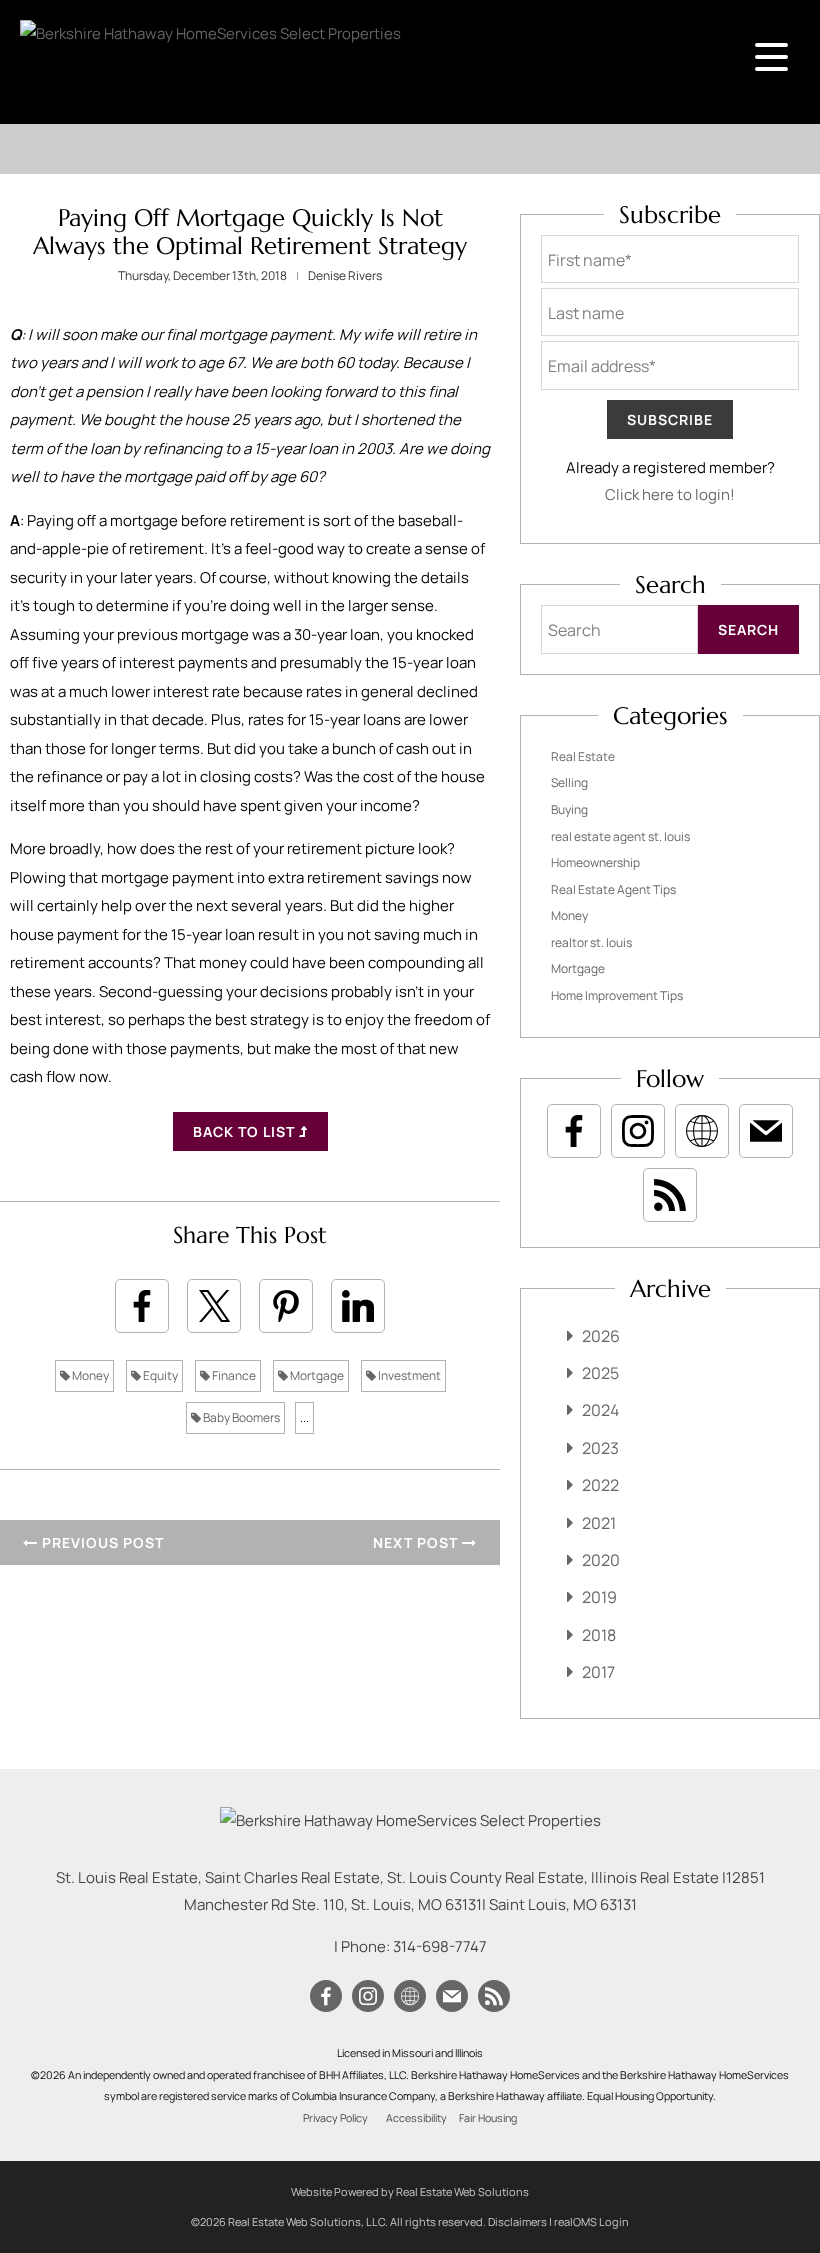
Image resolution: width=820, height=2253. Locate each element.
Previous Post (101, 1542)
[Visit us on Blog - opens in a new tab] (670, 1195)
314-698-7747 (440, 1946)
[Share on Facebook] (142, 1306)
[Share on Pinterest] (286, 1306)
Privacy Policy (335, 2118)
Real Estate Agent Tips (613, 889)
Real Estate (583, 756)
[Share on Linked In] (358, 1306)
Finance (233, 1375)
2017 (598, 1672)
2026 (601, 1336)
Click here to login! (670, 494)
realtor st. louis (591, 942)
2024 (600, 1410)
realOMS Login (591, 2221)
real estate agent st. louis (620, 836)
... (304, 1417)
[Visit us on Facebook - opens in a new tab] (574, 1131)
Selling (569, 782)
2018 (599, 1635)
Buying (569, 809)
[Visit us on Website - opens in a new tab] (702, 1131)
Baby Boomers (240, 1417)
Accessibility (416, 2118)
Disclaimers (517, 2221)
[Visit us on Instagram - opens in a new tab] (638, 1131)
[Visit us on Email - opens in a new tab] (766, 1131)
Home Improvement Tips (617, 995)
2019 (599, 1597)
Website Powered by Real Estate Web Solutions (410, 2191)
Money (89, 1375)
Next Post (417, 1542)
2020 (601, 1560)
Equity (159, 1375)
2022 (600, 1485)
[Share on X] (214, 1306)
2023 (600, 1448)
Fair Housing (488, 2118)
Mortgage (316, 1375)
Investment (408, 1375)
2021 (599, 1523)
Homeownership (595, 862)
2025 (600, 1373)
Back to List (246, 1131)
